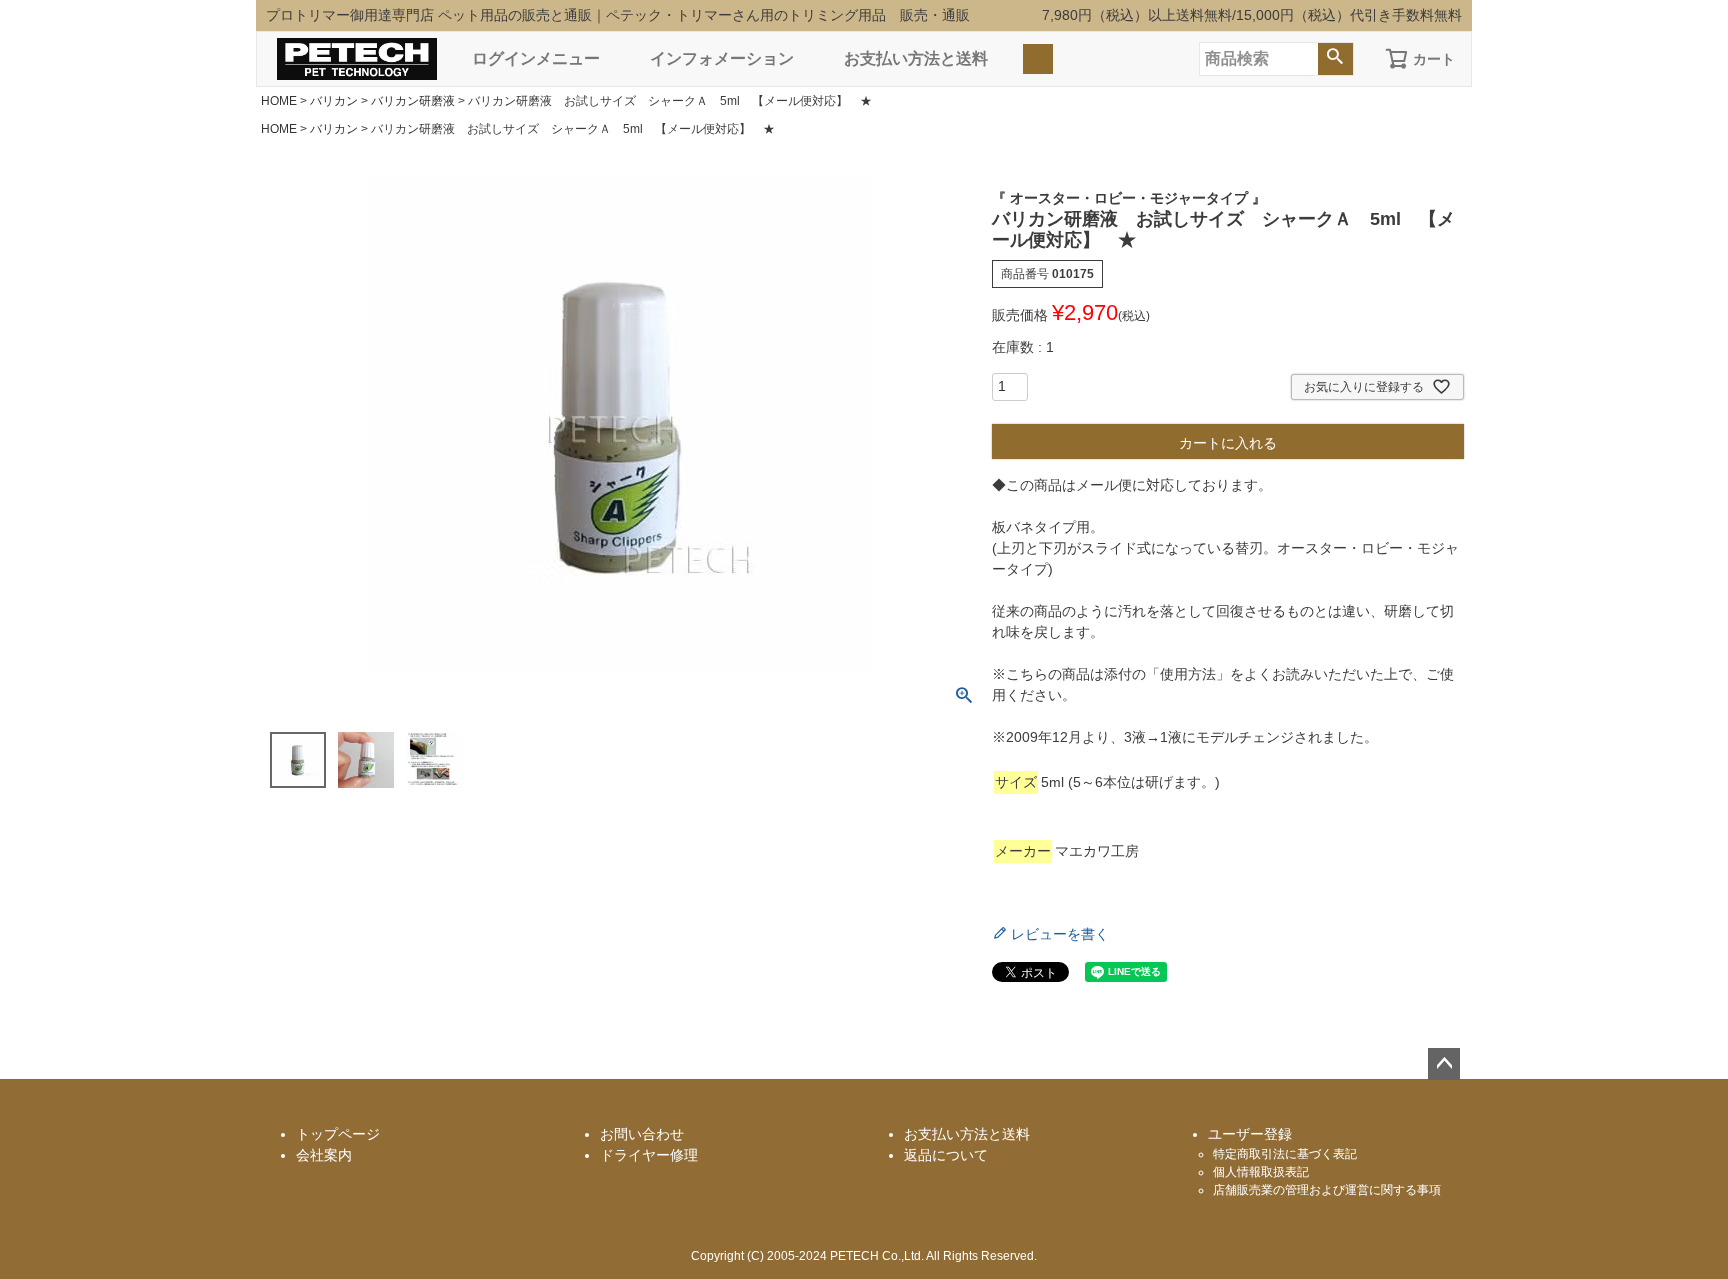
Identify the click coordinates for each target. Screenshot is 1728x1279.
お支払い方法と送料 (916, 58)
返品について (946, 1155)
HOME (279, 101)
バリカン (334, 101)
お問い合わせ (642, 1134)
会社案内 (324, 1155)
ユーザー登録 (1250, 1134)
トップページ (338, 1134)
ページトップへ (1444, 1064)
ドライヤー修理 (649, 1155)
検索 (1335, 59)
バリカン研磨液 (413, 101)
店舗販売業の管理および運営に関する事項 (1327, 1190)
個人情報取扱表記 (1261, 1172)
